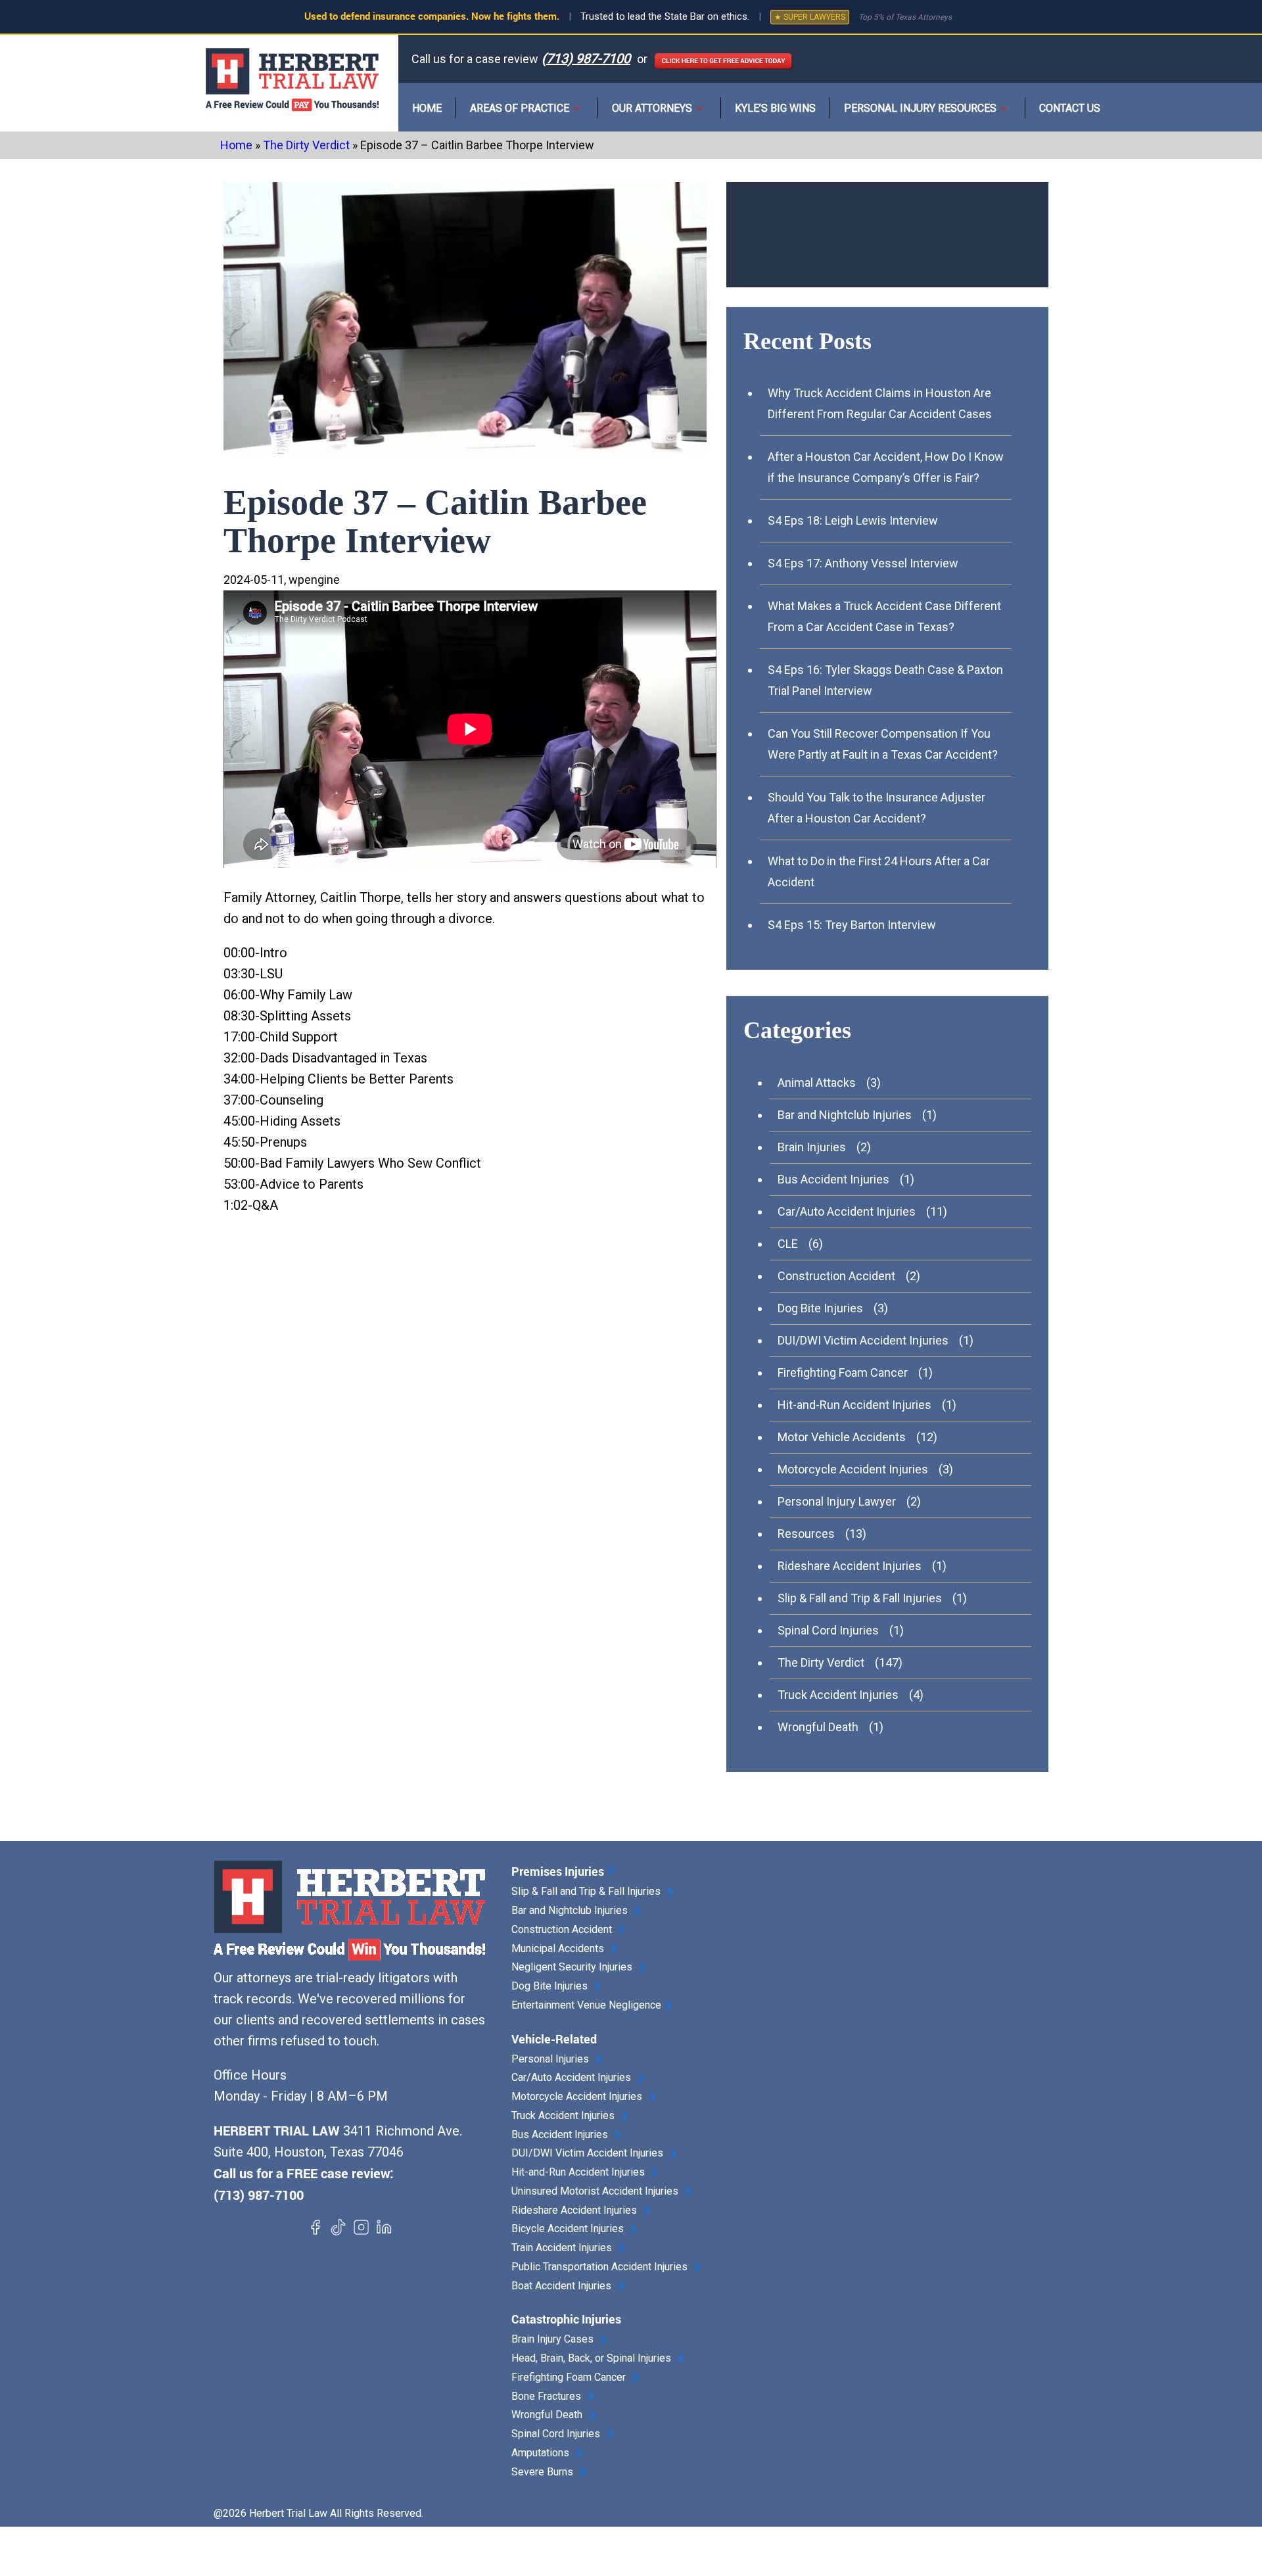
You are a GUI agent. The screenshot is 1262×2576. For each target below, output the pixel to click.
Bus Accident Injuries (833, 1179)
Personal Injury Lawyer (837, 1501)
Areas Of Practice (520, 108)
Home (427, 108)
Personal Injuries (550, 2059)
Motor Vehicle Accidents (842, 1437)
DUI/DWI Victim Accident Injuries (863, 1340)
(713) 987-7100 (586, 59)
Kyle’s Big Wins (775, 108)
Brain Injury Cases (552, 2339)
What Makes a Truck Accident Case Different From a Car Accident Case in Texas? (884, 616)
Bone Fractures (546, 2397)
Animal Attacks (817, 1083)
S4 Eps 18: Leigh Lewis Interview (853, 520)
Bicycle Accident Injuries (568, 2229)
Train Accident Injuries (562, 2248)
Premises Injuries (558, 1871)
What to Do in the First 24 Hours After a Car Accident (879, 871)
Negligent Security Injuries (572, 1967)
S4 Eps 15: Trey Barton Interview (852, 925)
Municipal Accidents (558, 1949)
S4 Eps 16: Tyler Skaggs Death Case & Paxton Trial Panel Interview (885, 680)
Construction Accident (836, 1276)
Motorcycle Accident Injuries (853, 1469)
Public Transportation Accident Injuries (599, 2267)
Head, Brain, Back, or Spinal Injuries (591, 2358)
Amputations (540, 2453)
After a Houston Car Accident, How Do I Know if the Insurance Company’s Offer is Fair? (886, 467)
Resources (806, 1534)
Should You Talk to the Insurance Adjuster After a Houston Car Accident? (876, 808)
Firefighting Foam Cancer (843, 1372)
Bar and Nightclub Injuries (845, 1115)
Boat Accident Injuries (561, 2286)
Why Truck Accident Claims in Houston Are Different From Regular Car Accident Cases (880, 403)
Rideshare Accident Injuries (850, 1566)
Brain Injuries (812, 1147)
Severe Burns (542, 2472)
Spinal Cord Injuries (828, 1630)
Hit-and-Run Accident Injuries (854, 1405)
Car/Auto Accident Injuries (847, 1211)
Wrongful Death (818, 1727)
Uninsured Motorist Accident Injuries (595, 2191)
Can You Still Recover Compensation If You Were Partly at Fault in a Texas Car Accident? (883, 744)
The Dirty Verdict (306, 145)
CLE (788, 1244)
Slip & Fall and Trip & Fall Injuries (860, 1598)
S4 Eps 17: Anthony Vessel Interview (863, 563)
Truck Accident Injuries (838, 1695)
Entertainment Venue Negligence (586, 2005)
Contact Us (1070, 108)
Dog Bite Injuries (820, 1308)
